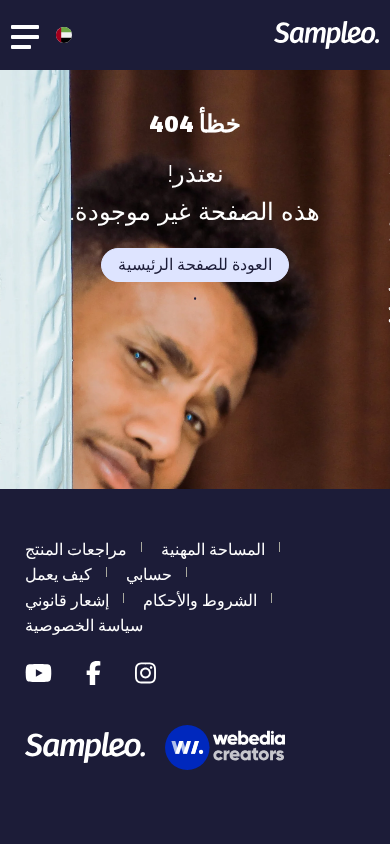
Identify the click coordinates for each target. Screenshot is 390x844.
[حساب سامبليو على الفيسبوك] (93, 674)
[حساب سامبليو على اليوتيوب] (38, 674)
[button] (59, 35)
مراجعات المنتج (76, 549)
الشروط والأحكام (200, 600)
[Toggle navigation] (26, 35)
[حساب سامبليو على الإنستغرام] (145, 674)
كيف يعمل (58, 574)
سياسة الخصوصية (84, 625)
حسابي (149, 574)
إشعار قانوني (67, 600)
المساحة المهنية (213, 549)
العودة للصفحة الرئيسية (195, 264)
